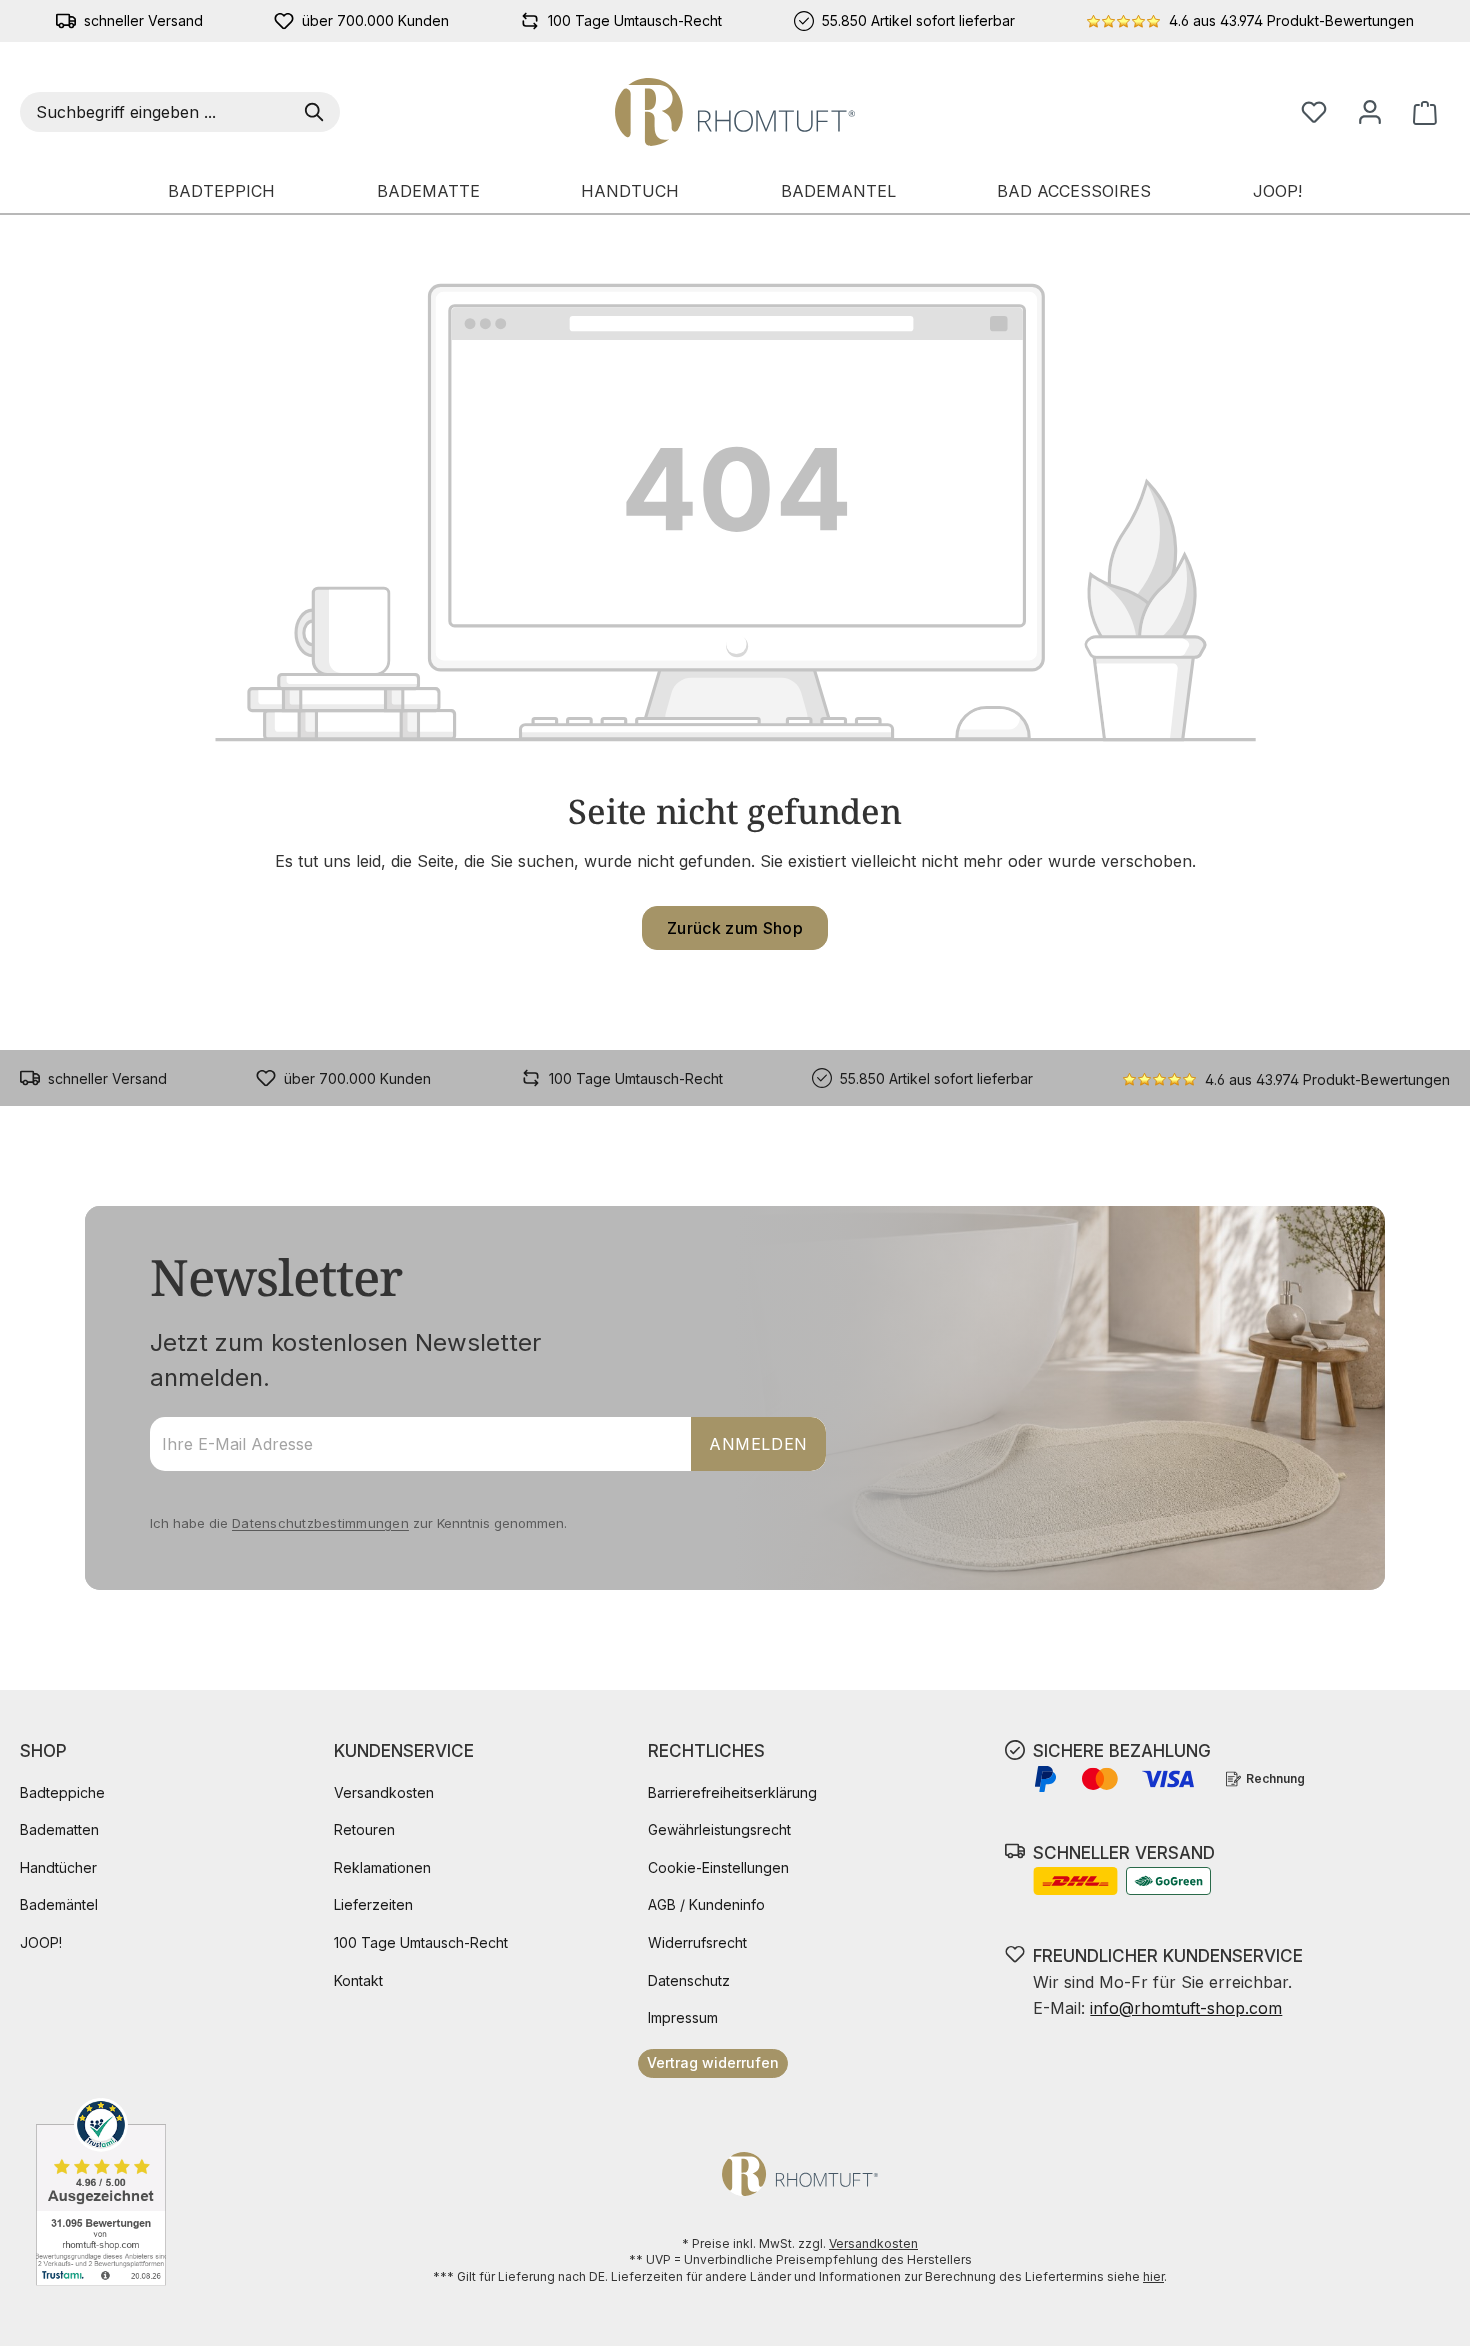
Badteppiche (62, 1792)
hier (1153, 2276)
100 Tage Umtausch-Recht (421, 1942)
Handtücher (58, 1867)
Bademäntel (59, 1904)
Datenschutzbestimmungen (320, 1523)
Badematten (59, 1829)
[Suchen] (318, 112)
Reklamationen (382, 1867)
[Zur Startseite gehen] (735, 112)
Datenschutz (689, 1980)
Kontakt (358, 1980)
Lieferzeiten (373, 1904)
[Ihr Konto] (1370, 112)
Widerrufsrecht (697, 1942)
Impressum (683, 2017)
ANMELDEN (758, 1444)
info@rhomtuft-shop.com (1186, 2008)
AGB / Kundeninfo (706, 1904)
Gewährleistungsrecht (719, 1829)
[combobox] (158, 112)
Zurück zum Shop (735, 928)
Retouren (364, 1829)
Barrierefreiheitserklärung (732, 1792)
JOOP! (41, 1942)
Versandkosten (384, 1792)
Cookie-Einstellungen (718, 1867)
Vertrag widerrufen (713, 2062)
